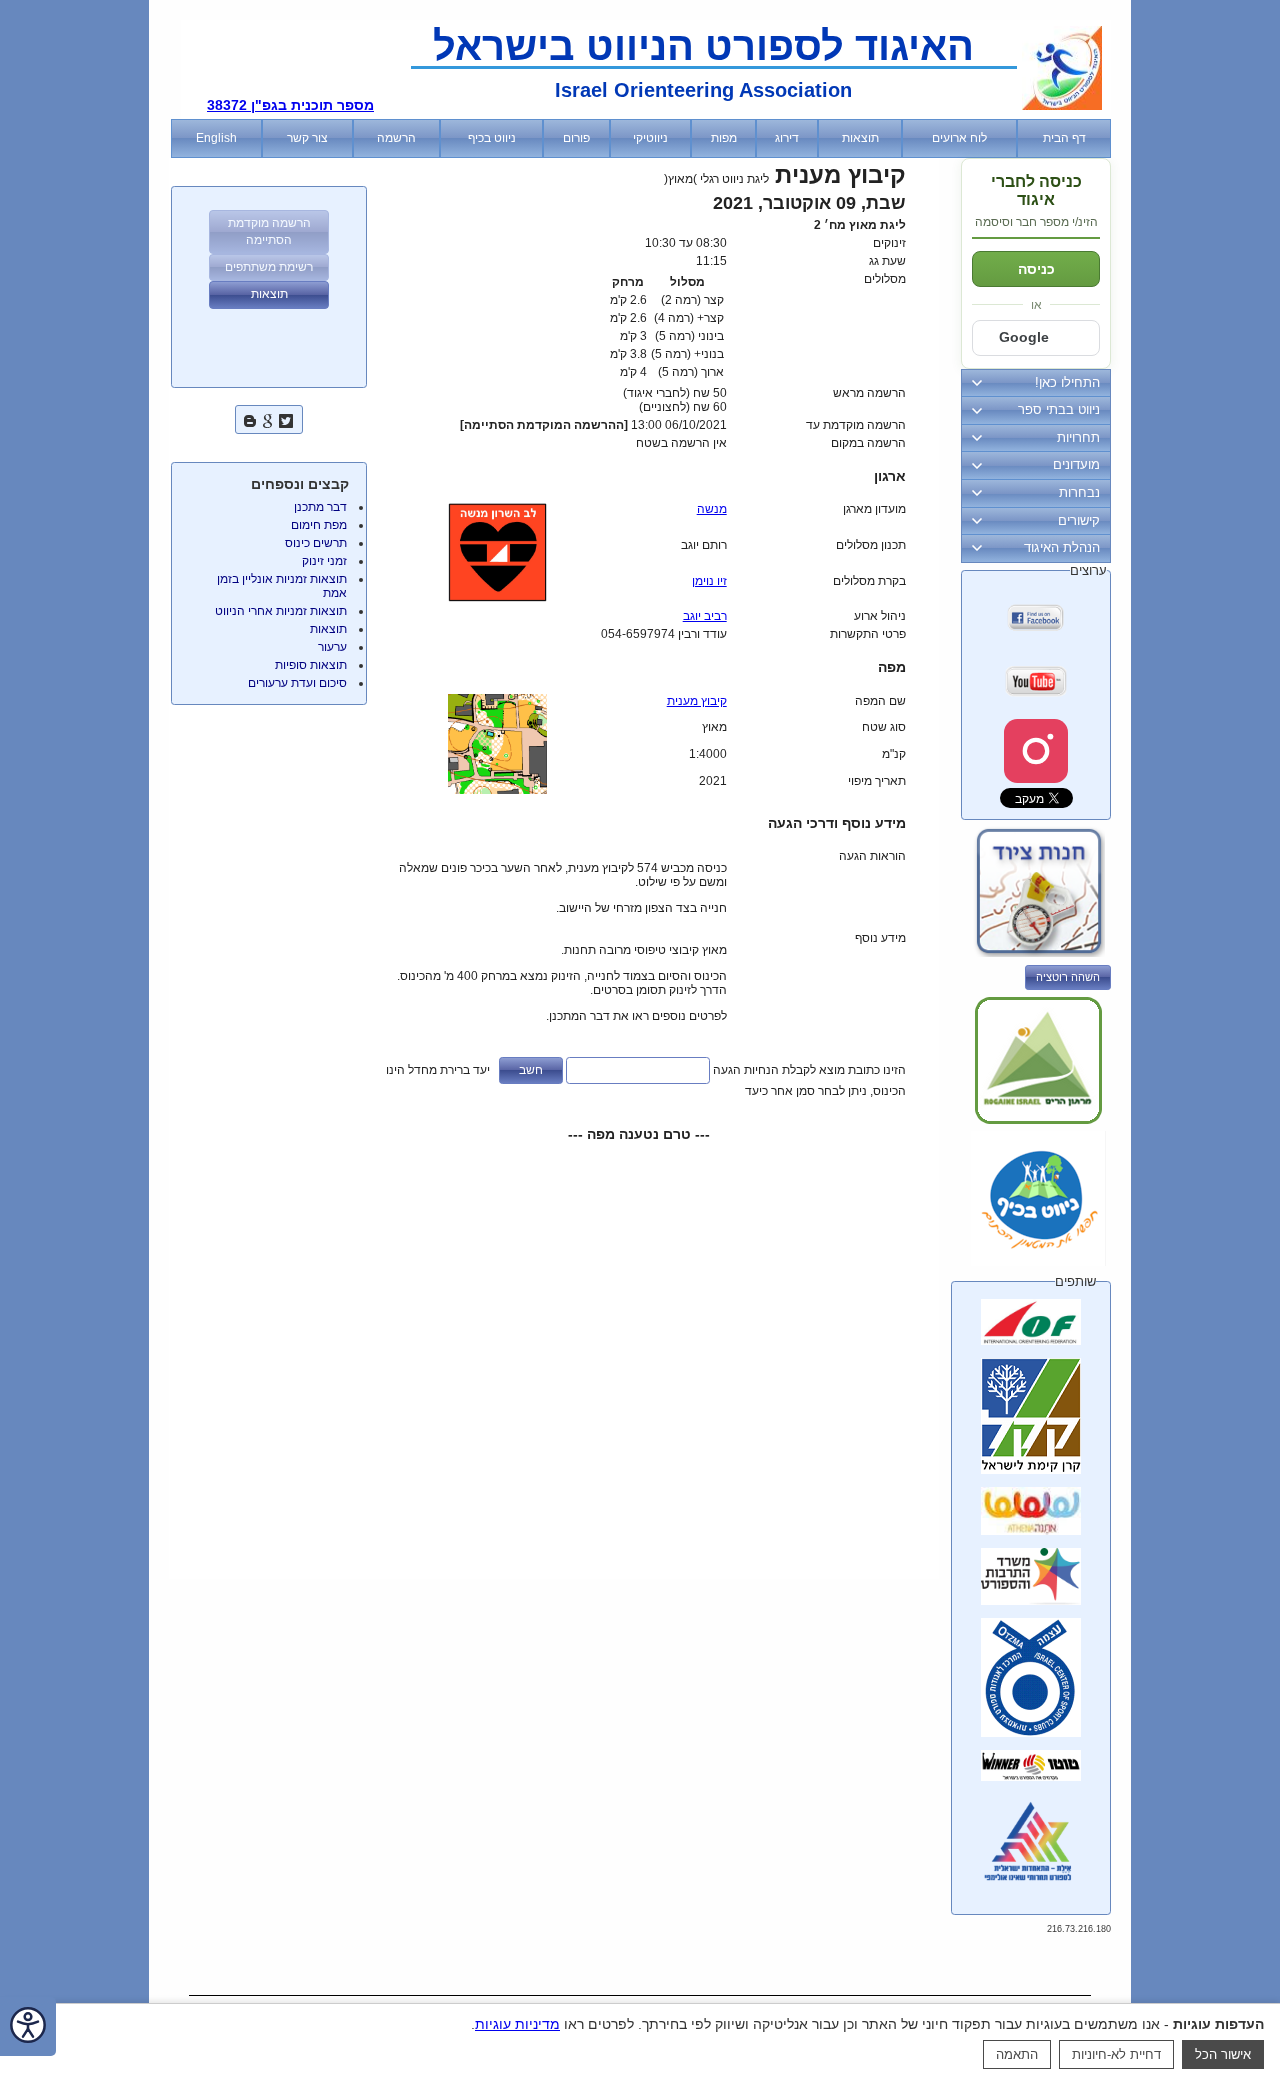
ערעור (332, 647)
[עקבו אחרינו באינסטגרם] (1036, 751)
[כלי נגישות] (28, 2026)
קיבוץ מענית (697, 701)
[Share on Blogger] (250, 418)
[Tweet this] (286, 418)
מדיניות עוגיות (517, 2024)
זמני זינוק (324, 561)
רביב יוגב (705, 616)
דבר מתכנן (320, 507)
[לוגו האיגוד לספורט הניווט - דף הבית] (1062, 106)
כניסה (1036, 269)
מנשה (712, 509)
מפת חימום (319, 525)
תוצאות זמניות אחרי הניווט (281, 611)
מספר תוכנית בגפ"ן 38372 (290, 105)
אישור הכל (1223, 2054)
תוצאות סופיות (311, 665)
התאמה (1017, 2054)
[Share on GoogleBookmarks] (268, 418)
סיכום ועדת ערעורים (297, 683)
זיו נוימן (709, 581)
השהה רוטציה (1068, 977)
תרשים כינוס (316, 543)
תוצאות (328, 629)
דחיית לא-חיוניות (1116, 2054)
